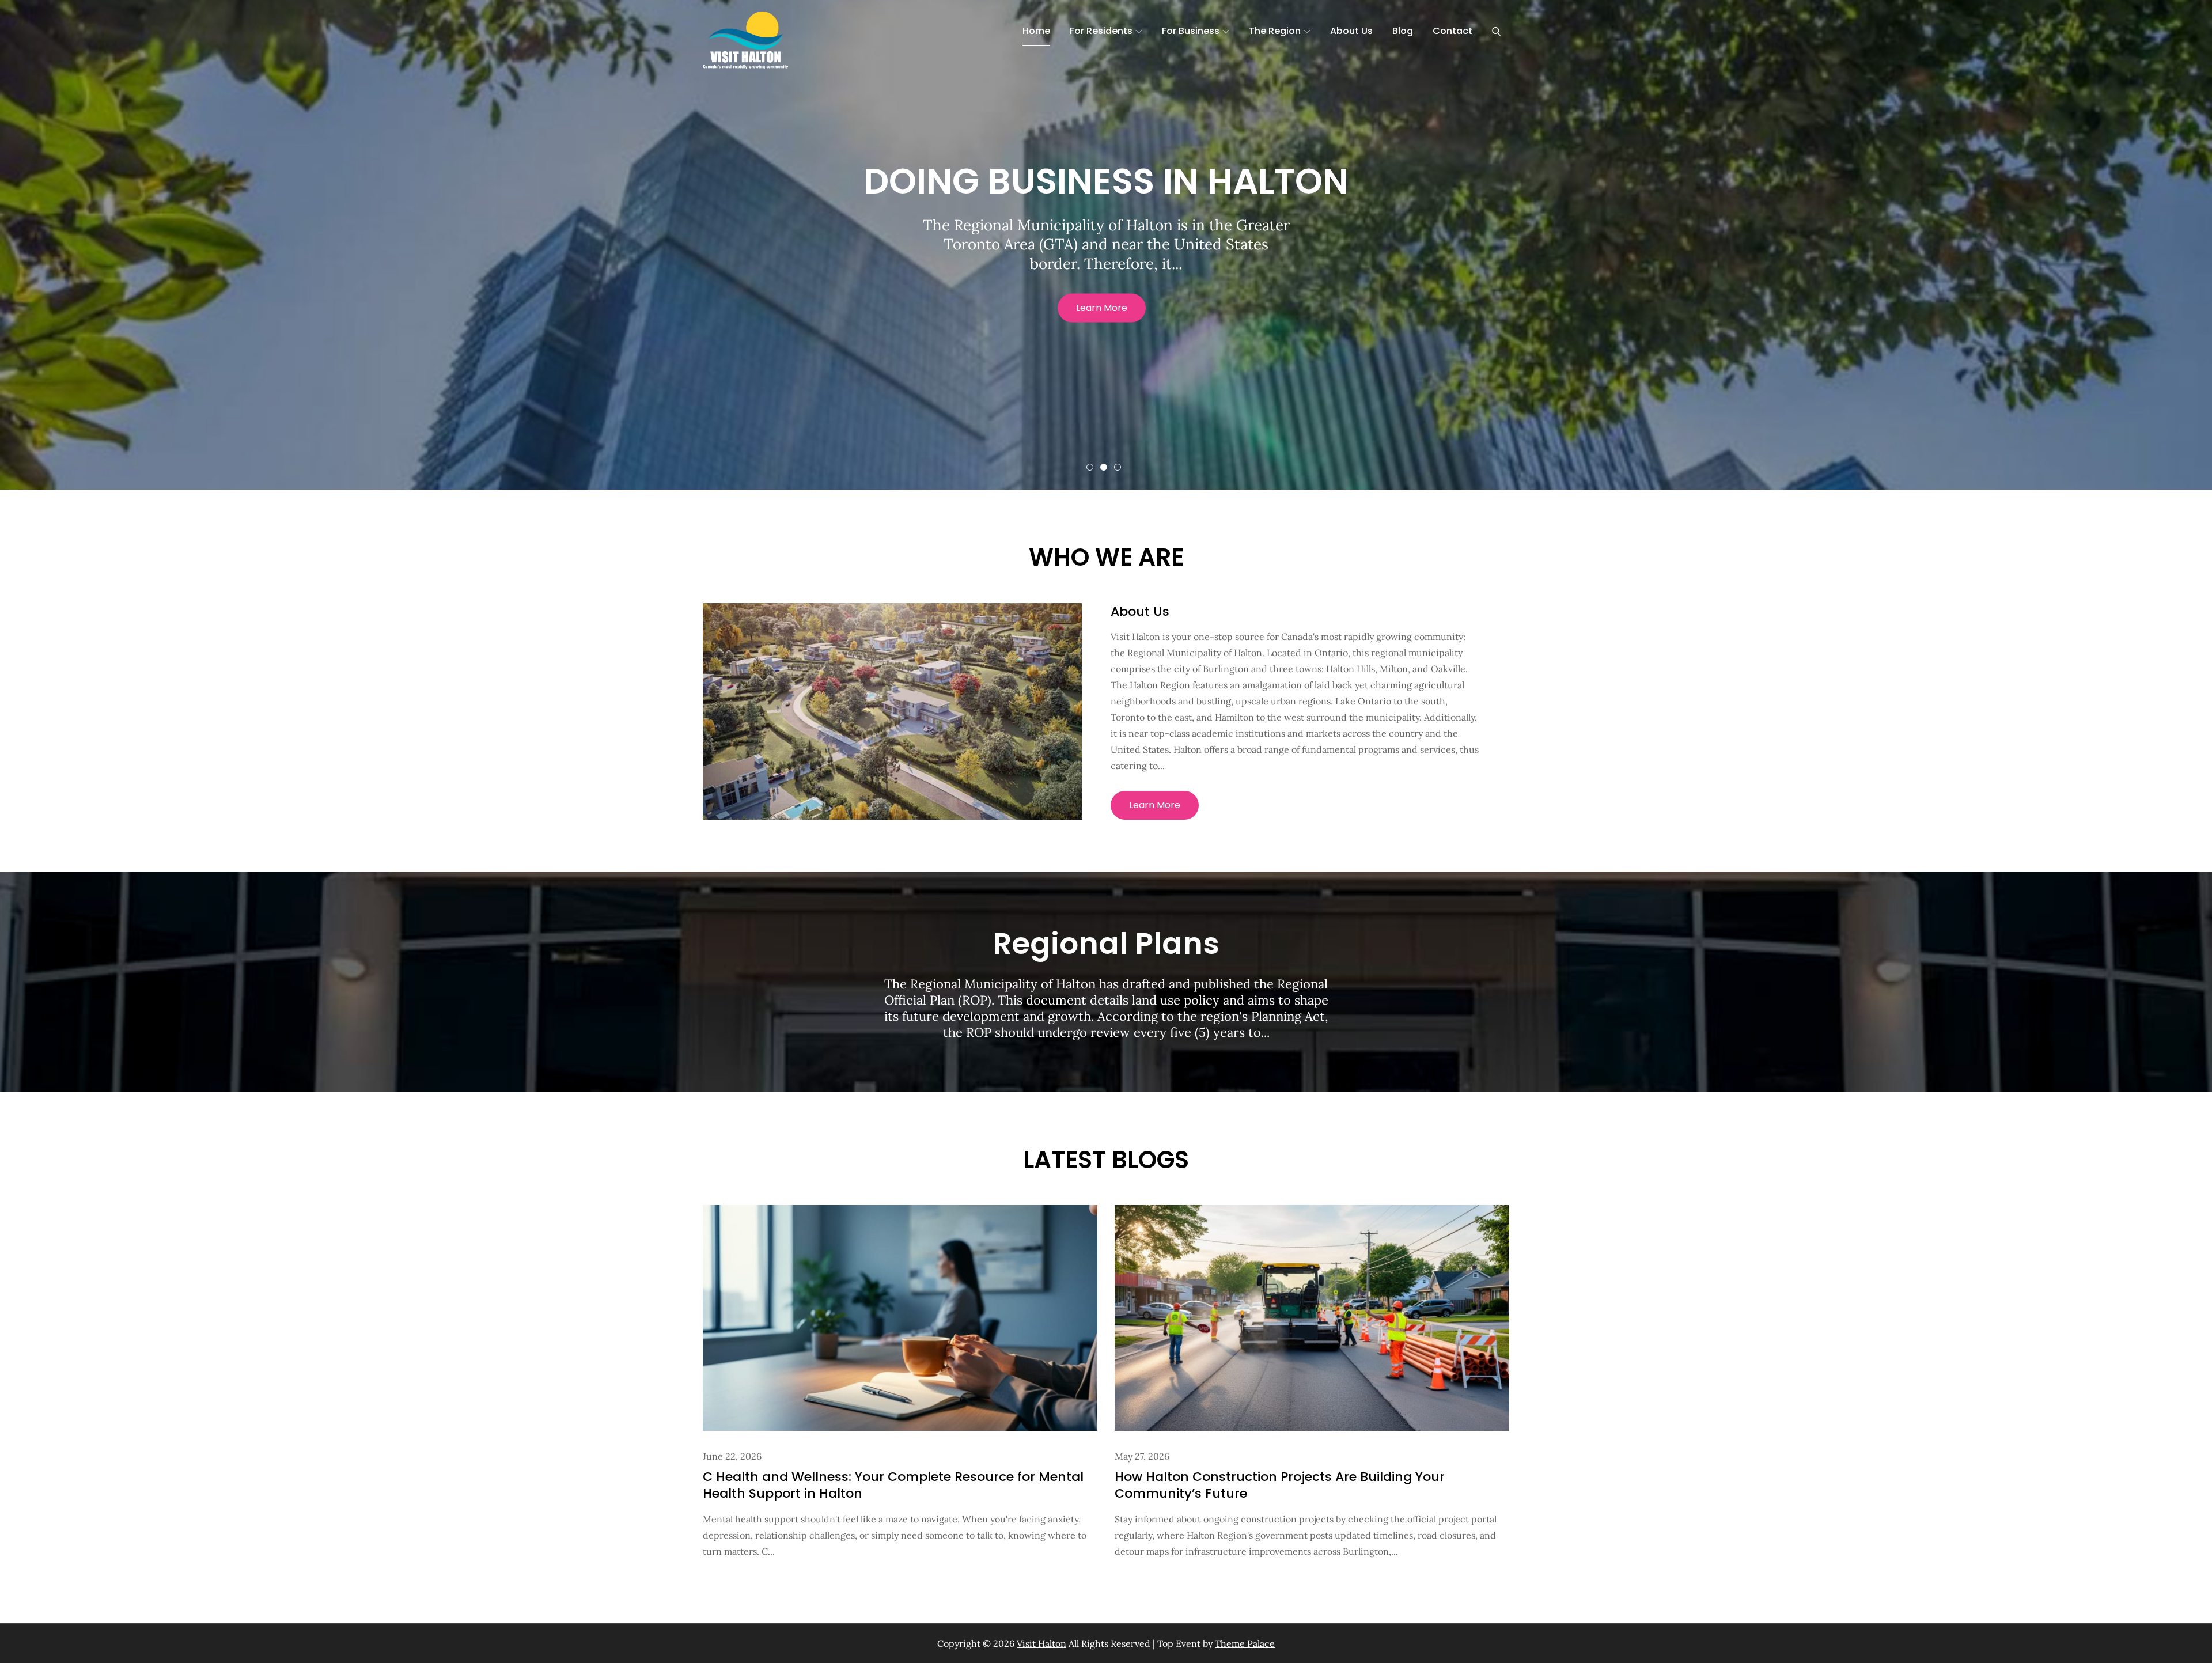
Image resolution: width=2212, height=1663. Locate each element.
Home (1036, 31)
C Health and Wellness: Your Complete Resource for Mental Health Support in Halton (893, 1485)
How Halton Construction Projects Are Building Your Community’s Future (1280, 1485)
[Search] (1496, 31)
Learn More (1102, 307)
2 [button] (1104, 467)
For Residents (1101, 31)
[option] (1106, 245)
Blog (1403, 31)
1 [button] (1090, 467)
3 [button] (1118, 467)
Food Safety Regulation (1106, 181)
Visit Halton (1041, 1643)
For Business (1191, 31)
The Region (1275, 31)
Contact (1452, 31)
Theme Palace (1245, 1643)
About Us (1351, 31)
